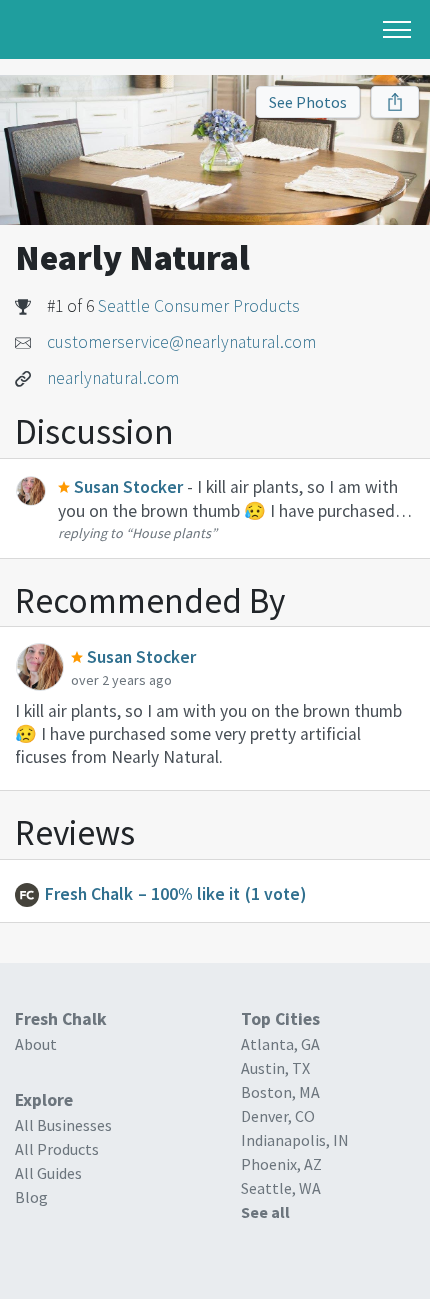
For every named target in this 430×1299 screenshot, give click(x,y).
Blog (31, 1197)
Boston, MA (280, 1092)
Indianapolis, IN (295, 1140)
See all (265, 1212)
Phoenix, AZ (281, 1164)
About (36, 1044)
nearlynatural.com (113, 378)
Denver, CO (278, 1116)
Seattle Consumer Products (199, 306)
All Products (57, 1149)
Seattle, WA (281, 1188)
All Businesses (63, 1125)
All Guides (48, 1173)
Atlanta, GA (280, 1044)
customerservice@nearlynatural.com (181, 342)
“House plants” (171, 533)
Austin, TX (275, 1068)
